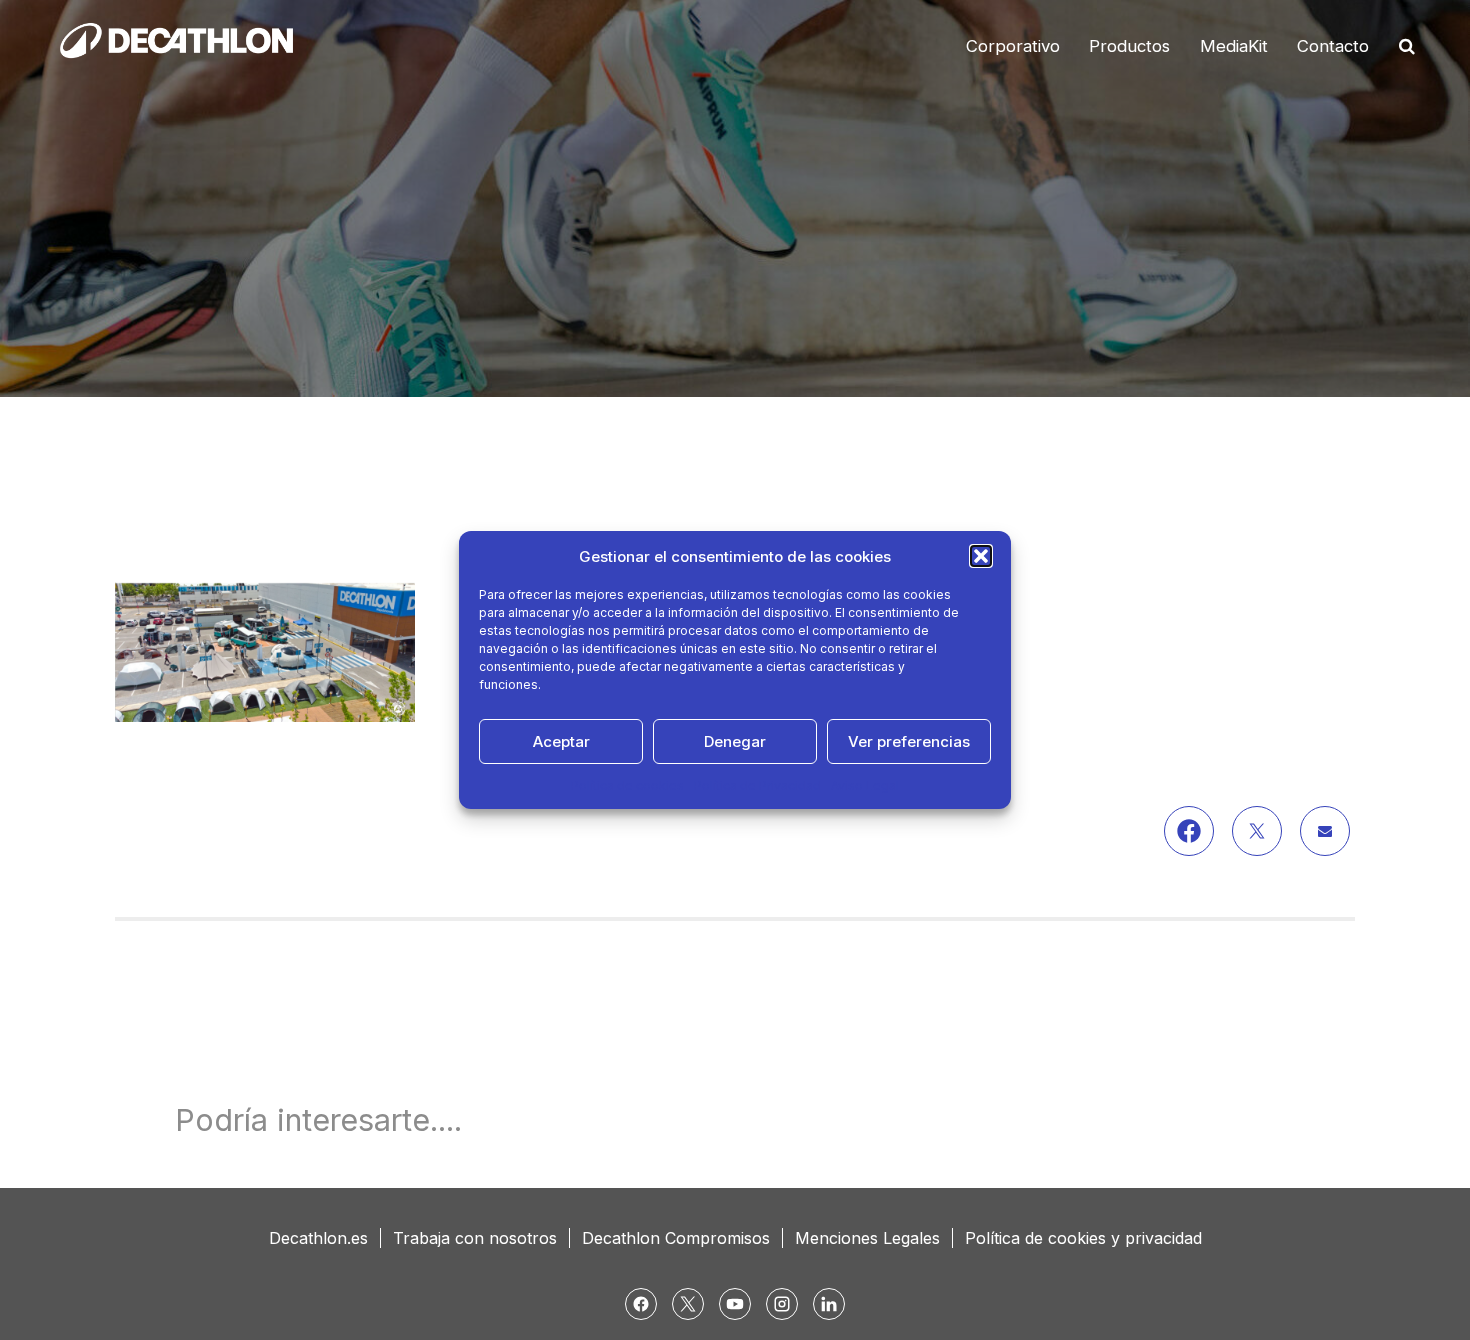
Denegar (735, 741)
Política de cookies (627, 785)
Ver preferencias (909, 741)
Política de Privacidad (757, 785)
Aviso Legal (865, 785)
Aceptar (561, 741)
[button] (981, 556)
